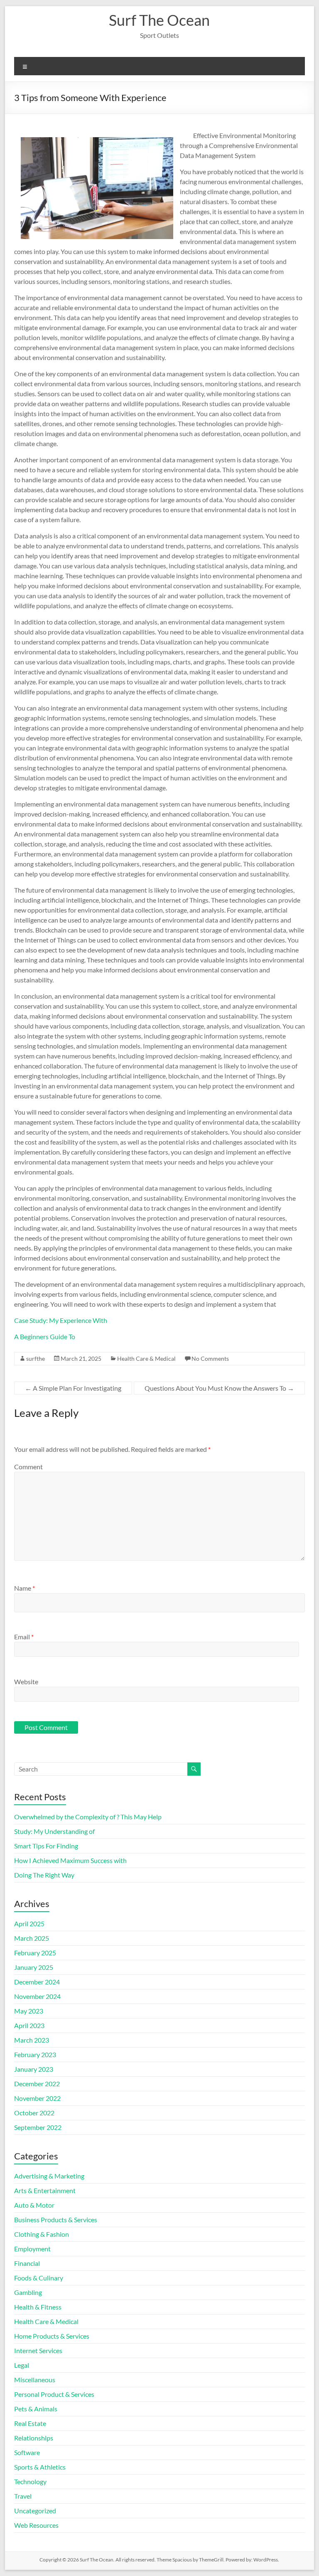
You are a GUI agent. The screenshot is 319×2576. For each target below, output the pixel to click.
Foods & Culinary (39, 2278)
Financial (27, 2263)
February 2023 (35, 2054)
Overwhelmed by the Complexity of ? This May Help (88, 1817)
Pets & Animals (36, 2409)
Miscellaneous (35, 2380)
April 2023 (29, 2025)
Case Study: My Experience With (61, 1320)
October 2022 (34, 2113)
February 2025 (35, 1953)
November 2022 (37, 2098)
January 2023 (34, 2069)
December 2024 (37, 1982)
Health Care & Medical (146, 1358)
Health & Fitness (38, 2307)
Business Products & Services (56, 2219)
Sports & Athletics (40, 2467)
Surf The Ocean (159, 20)
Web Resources (36, 2525)
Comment (28, 1467)
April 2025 (29, 1923)
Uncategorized (35, 2511)
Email (24, 1637)
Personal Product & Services (54, 2394)
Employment (32, 2249)
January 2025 (34, 1967)
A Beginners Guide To (45, 1336)
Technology (30, 2481)
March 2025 (32, 1938)
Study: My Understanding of (54, 1831)
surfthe (36, 1358)
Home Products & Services (52, 2336)
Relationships (34, 2438)
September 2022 (38, 2127)
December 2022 (37, 2084)
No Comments (210, 1358)
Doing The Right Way (44, 1875)
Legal (22, 2365)
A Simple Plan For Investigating (73, 1388)
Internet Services (38, 2350)
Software (27, 2452)
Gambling (28, 2292)
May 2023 (29, 2011)
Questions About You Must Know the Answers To (219, 1388)
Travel (23, 2496)
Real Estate (30, 2423)
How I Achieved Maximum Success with (70, 1860)
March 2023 (32, 2040)
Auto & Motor (34, 2205)
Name (25, 1588)
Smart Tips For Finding (46, 1846)
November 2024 (37, 1996)
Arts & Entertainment (45, 2190)
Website (26, 1682)
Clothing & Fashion (42, 2234)
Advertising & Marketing (49, 2176)
